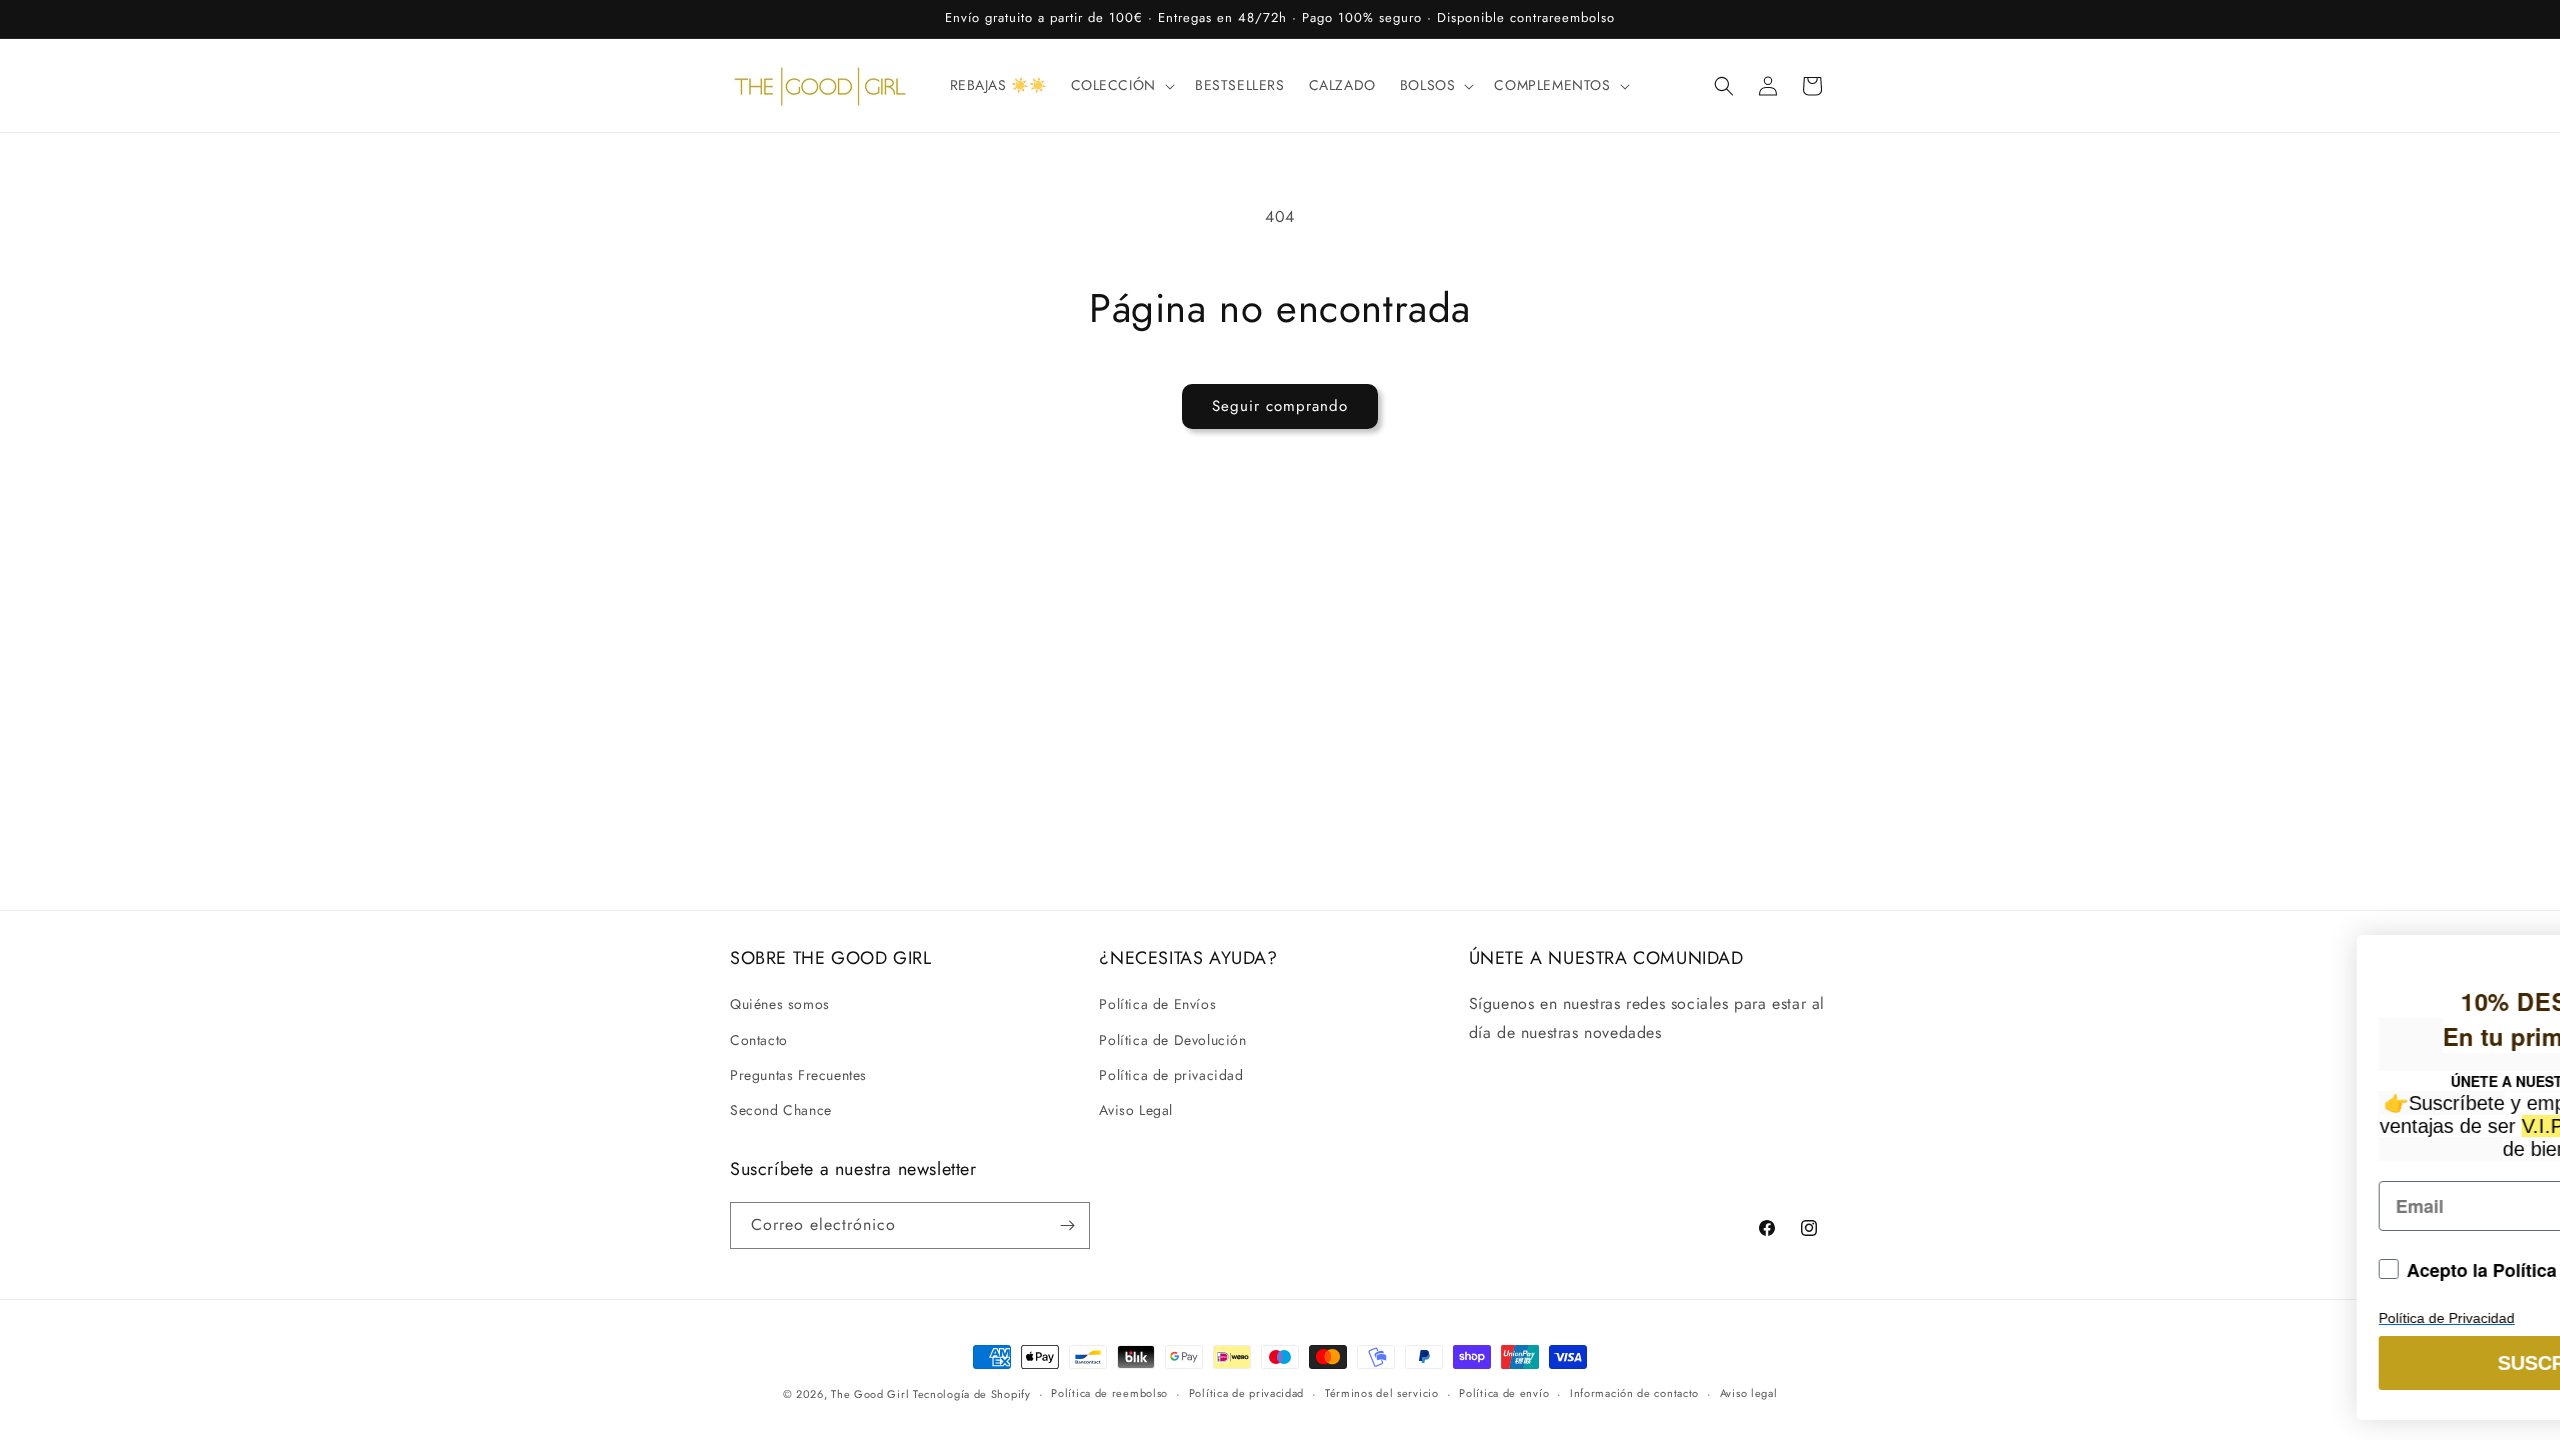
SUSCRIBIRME (2129, 1363)
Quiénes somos (780, 1004)
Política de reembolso (1109, 1393)
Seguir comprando (1280, 406)
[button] (1121, 85)
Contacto (759, 1040)
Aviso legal (1749, 1393)
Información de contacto (1634, 1393)
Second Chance (781, 1110)
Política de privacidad (1171, 1075)
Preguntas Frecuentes (798, 1075)
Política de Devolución (1172, 1040)
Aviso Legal (1136, 1110)
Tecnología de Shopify (972, 1394)
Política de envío (1504, 1393)
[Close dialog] (2523, 936)
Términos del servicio (1382, 1393)
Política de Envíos (1157, 1004)
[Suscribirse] (1067, 1225)
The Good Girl (872, 1394)
